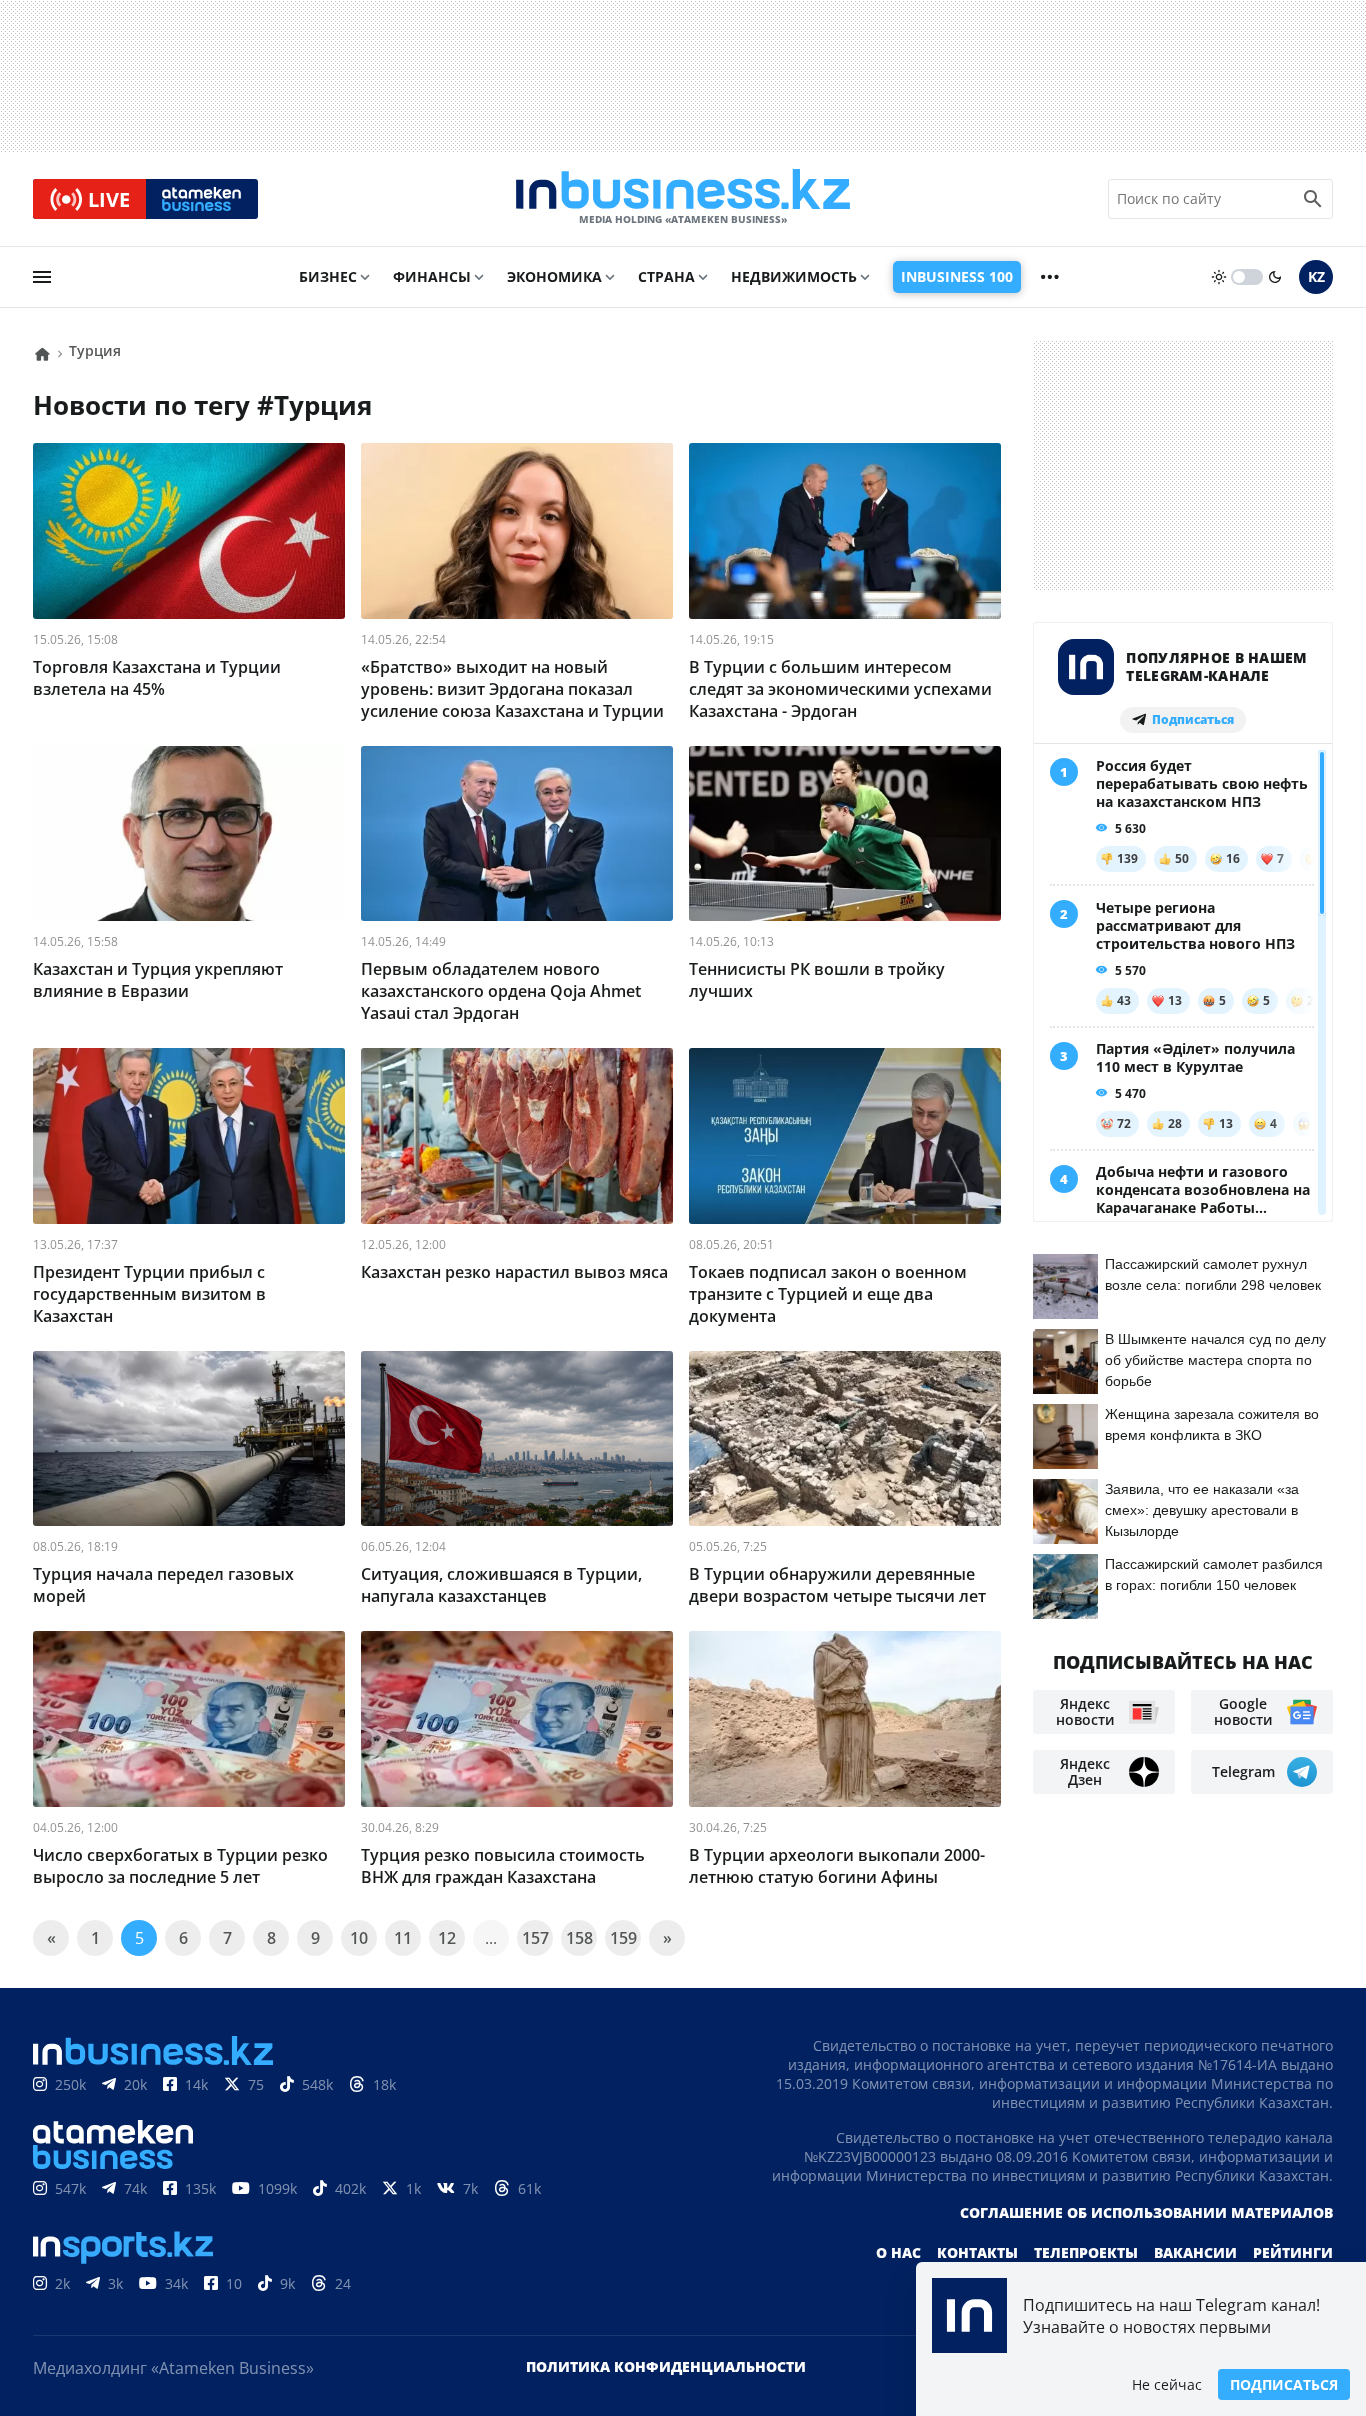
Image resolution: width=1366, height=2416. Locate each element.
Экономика (554, 276)
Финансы (432, 276)
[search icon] (1313, 199)
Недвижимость (794, 276)
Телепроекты (1086, 2252)
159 (623, 1938)
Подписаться (1284, 2384)
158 (579, 1938)
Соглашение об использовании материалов (1146, 2212)
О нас (898, 2252)
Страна (666, 276)
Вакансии (1195, 2252)
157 (535, 1938)
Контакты (977, 2252)
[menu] (42, 277)
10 (359, 1938)
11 (403, 1938)
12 (447, 1938)
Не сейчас (1167, 2384)
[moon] (1275, 277)
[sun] (1219, 277)
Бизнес (328, 276)
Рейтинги (1293, 2252)
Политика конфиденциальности (666, 2366)
